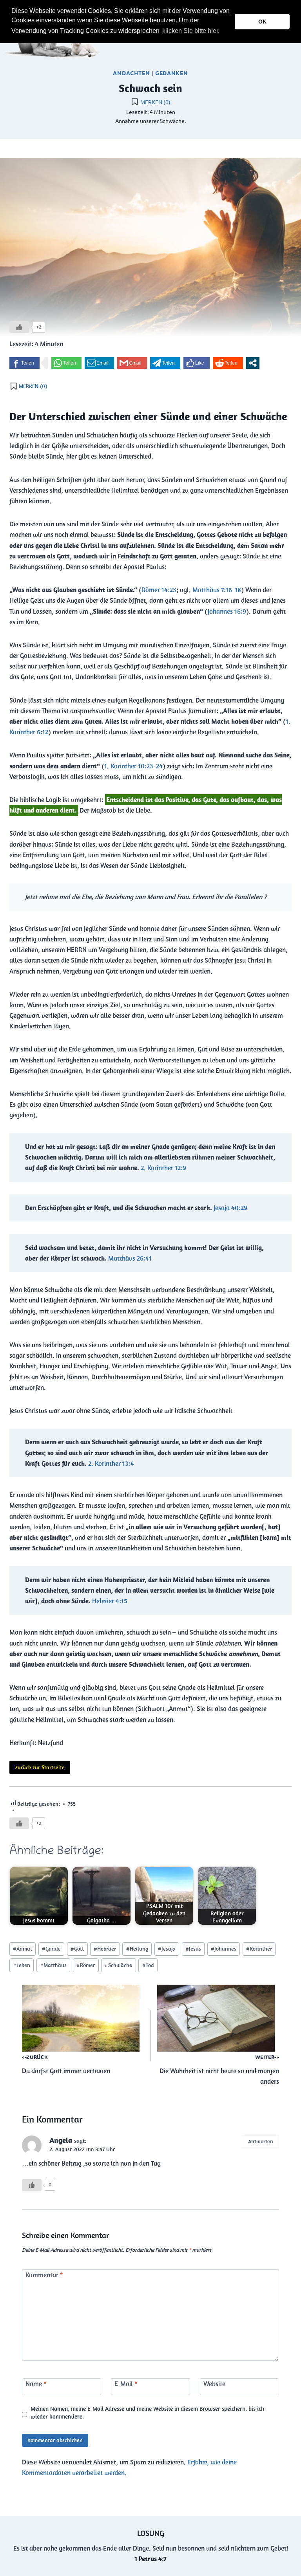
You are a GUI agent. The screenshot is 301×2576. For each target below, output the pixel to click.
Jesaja (167, 1949)
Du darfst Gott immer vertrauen (66, 2064)
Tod (148, 1965)
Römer (86, 1965)
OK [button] (262, 22)
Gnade (51, 1949)
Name (36, 2384)
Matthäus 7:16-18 (217, 590)
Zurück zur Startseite (40, 1767)
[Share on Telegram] (165, 363)
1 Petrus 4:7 (150, 2559)
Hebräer (105, 1949)
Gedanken (172, 73)
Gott (77, 1949)
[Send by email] (99, 363)
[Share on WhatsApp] (66, 363)
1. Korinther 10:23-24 (133, 766)
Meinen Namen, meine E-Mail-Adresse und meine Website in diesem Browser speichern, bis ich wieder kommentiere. (147, 2413)
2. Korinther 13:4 (111, 1463)
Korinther (259, 1949)
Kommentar (44, 2275)
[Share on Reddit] (228, 363)
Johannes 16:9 (227, 611)
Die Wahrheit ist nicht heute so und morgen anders (219, 2070)
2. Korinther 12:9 (163, 1168)
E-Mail (126, 2384)
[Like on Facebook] (197, 363)
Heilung (137, 1949)
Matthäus (53, 1965)
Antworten (261, 2141)
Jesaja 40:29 (230, 1208)
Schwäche (118, 1965)
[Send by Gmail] (132, 363)
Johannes (224, 1949)
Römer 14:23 (159, 590)
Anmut (23, 1949)
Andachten (131, 73)
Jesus (193, 1949)
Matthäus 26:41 (130, 1258)
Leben (22, 1965)
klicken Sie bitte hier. (191, 31)
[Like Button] (19, 327)
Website (214, 2384)
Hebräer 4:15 (110, 1601)
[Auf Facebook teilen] (24, 363)
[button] (223, 32)
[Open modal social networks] (253, 363)
